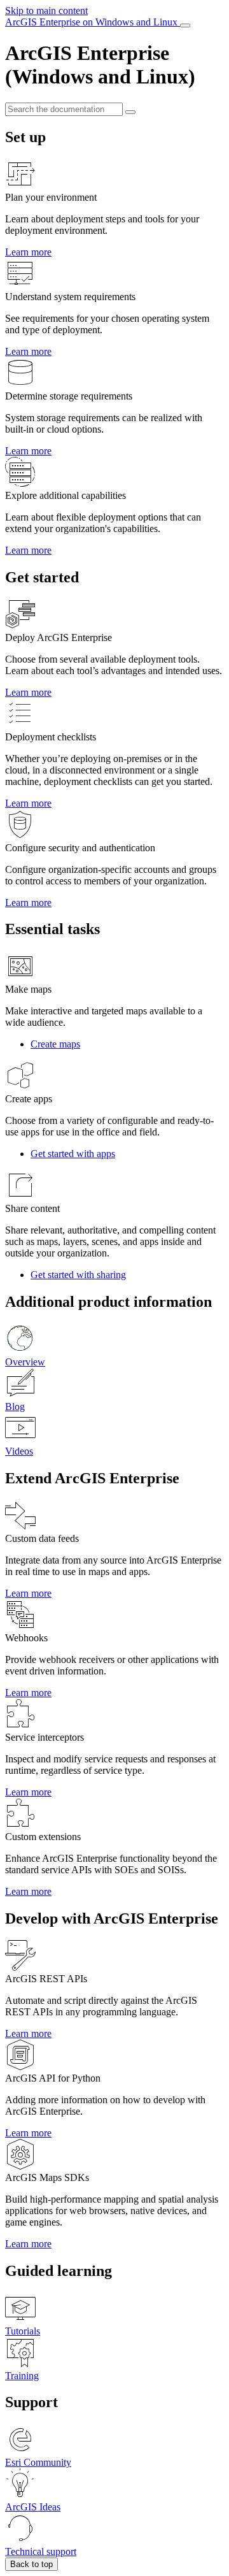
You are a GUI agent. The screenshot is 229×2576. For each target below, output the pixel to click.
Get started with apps (73, 1154)
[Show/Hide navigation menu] (185, 25)
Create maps (55, 1044)
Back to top (31, 2564)
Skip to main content (46, 11)
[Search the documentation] (130, 112)
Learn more (28, 252)
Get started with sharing (78, 1275)
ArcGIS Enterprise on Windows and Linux (93, 22)
